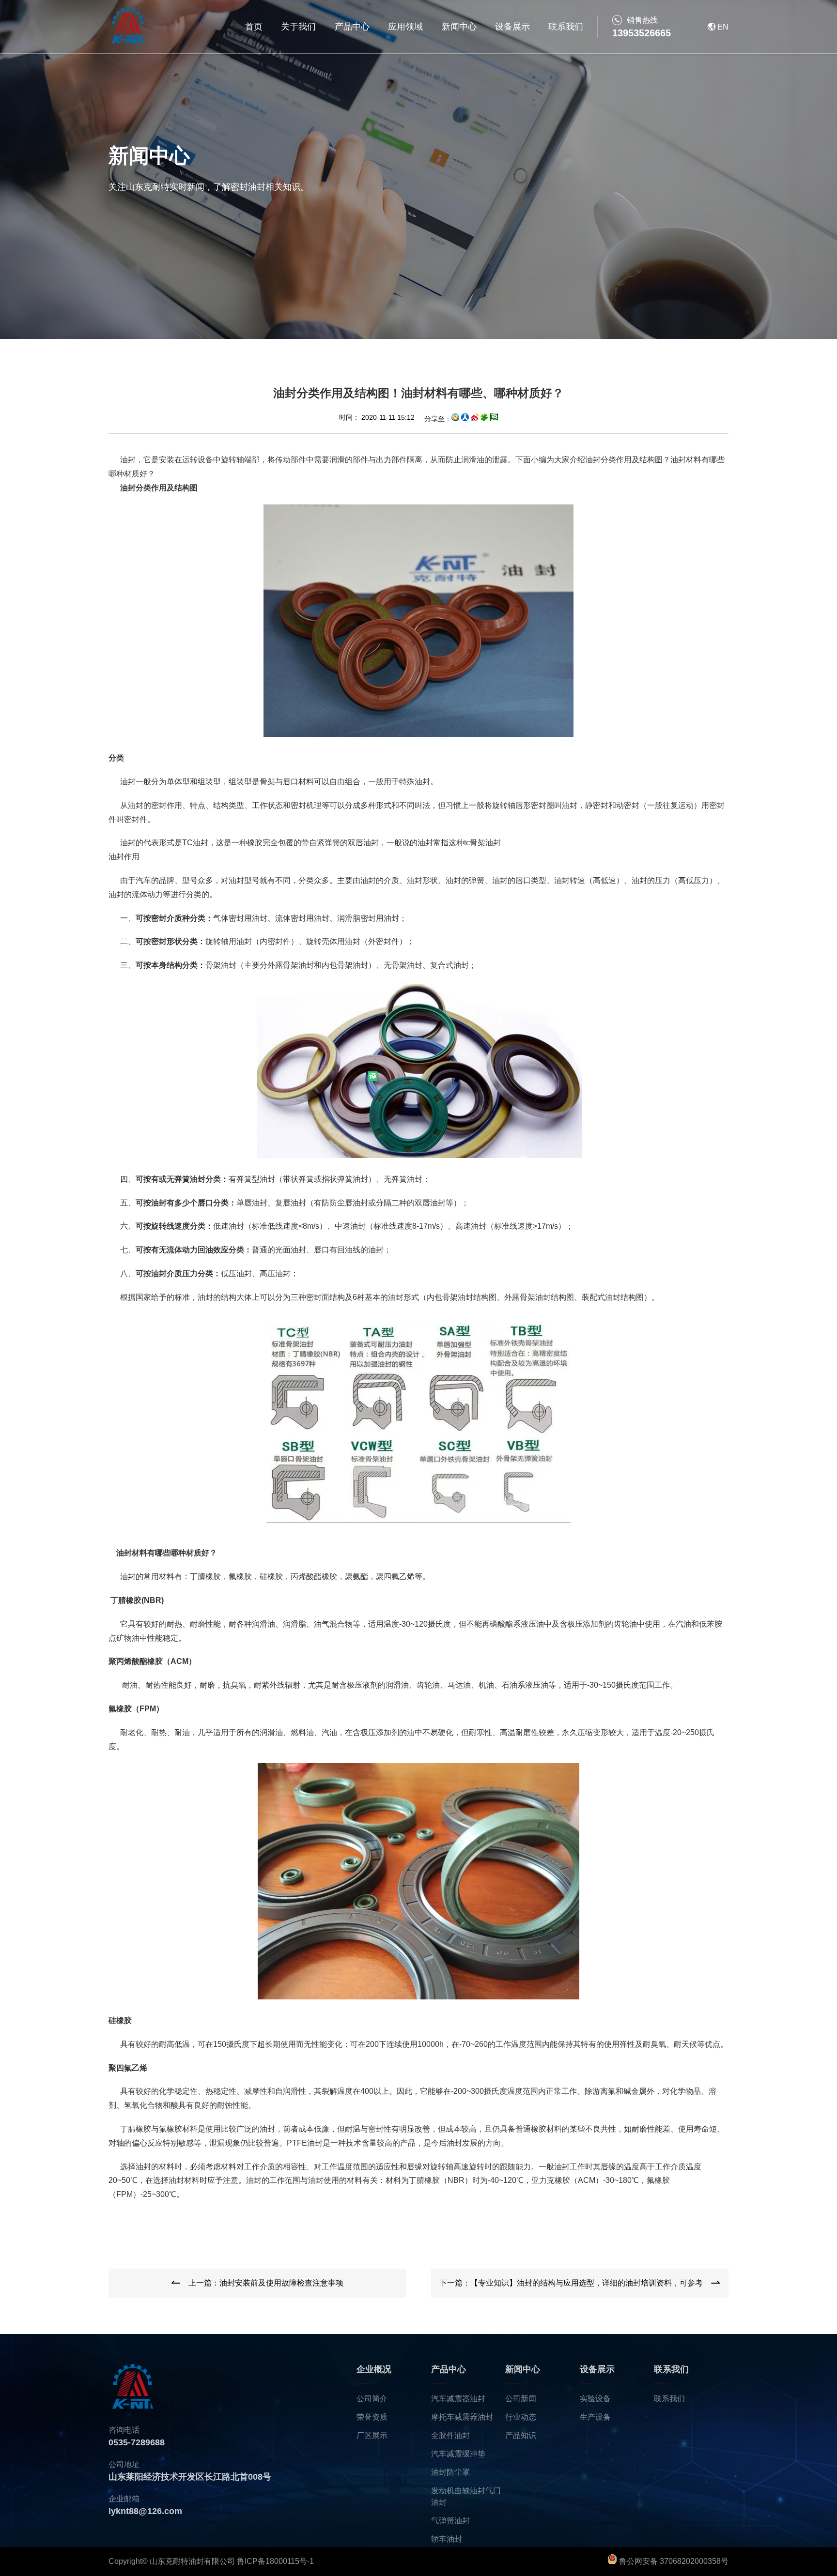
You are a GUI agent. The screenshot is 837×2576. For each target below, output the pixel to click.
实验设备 (595, 2399)
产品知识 (521, 2435)
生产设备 (595, 2417)
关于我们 (298, 27)
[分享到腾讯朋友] (484, 419)
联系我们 (566, 27)
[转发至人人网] (465, 419)
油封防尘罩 (450, 2472)
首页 (254, 27)
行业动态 (521, 2417)
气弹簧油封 (450, 2521)
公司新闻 (521, 2399)
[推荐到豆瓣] (494, 419)
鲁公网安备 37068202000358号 (673, 2561)
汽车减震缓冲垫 (458, 2454)
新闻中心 (459, 27)
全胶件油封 (450, 2435)
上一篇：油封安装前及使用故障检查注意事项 (266, 2283)
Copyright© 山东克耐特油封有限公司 (173, 2561)
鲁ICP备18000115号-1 (275, 2561)
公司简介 (372, 2399)
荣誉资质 (372, 2417)
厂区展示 (372, 2435)
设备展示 (512, 27)
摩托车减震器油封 (462, 2417)
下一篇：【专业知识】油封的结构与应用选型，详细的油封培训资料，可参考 (571, 2283)
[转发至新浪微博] (475, 419)
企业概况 (374, 2369)
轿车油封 (447, 2539)
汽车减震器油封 (458, 2399)
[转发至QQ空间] (455, 419)
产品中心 (352, 27)
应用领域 (405, 27)
